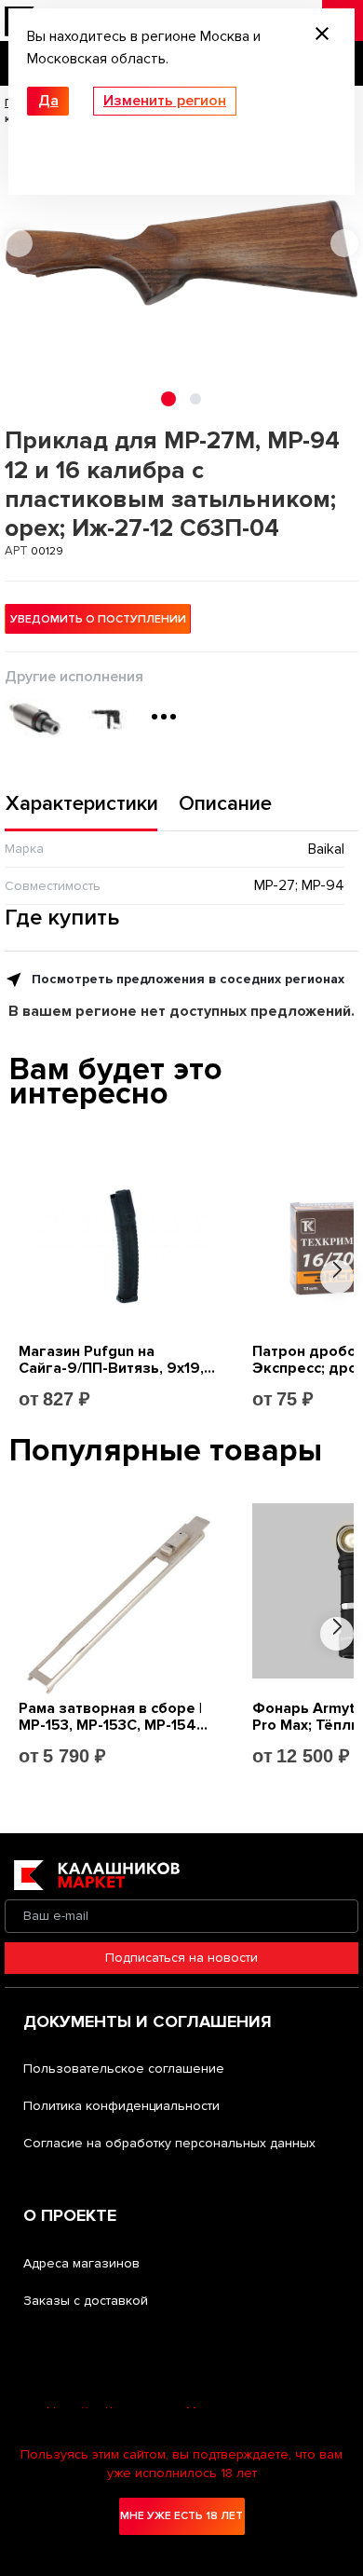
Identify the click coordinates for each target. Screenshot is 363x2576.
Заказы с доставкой (86, 2301)
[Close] (322, 36)
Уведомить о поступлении (98, 619)
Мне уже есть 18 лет (181, 2516)
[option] (181, 253)
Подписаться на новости (181, 1958)
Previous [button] (19, 243)
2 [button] (195, 399)
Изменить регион (165, 101)
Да (48, 101)
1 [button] (168, 399)
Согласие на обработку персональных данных (169, 2143)
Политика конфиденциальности (121, 2106)
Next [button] (344, 243)
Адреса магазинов (81, 2263)
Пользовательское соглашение (124, 2069)
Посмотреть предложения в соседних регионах (186, 979)
